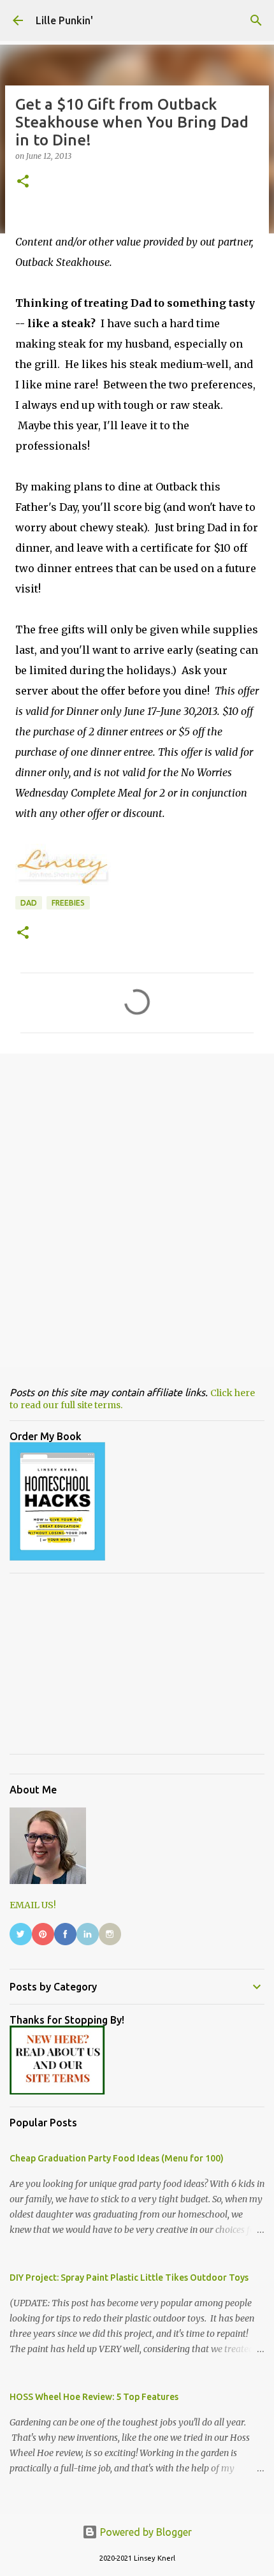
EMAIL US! (33, 1905)
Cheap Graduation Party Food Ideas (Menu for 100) (117, 2158)
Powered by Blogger (145, 2532)
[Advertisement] (137, 1210)
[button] (23, 182)
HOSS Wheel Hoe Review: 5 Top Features (94, 2397)
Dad (29, 903)
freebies (68, 903)
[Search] (256, 20)
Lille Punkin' (64, 20)
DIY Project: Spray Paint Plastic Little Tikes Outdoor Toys (129, 2278)
